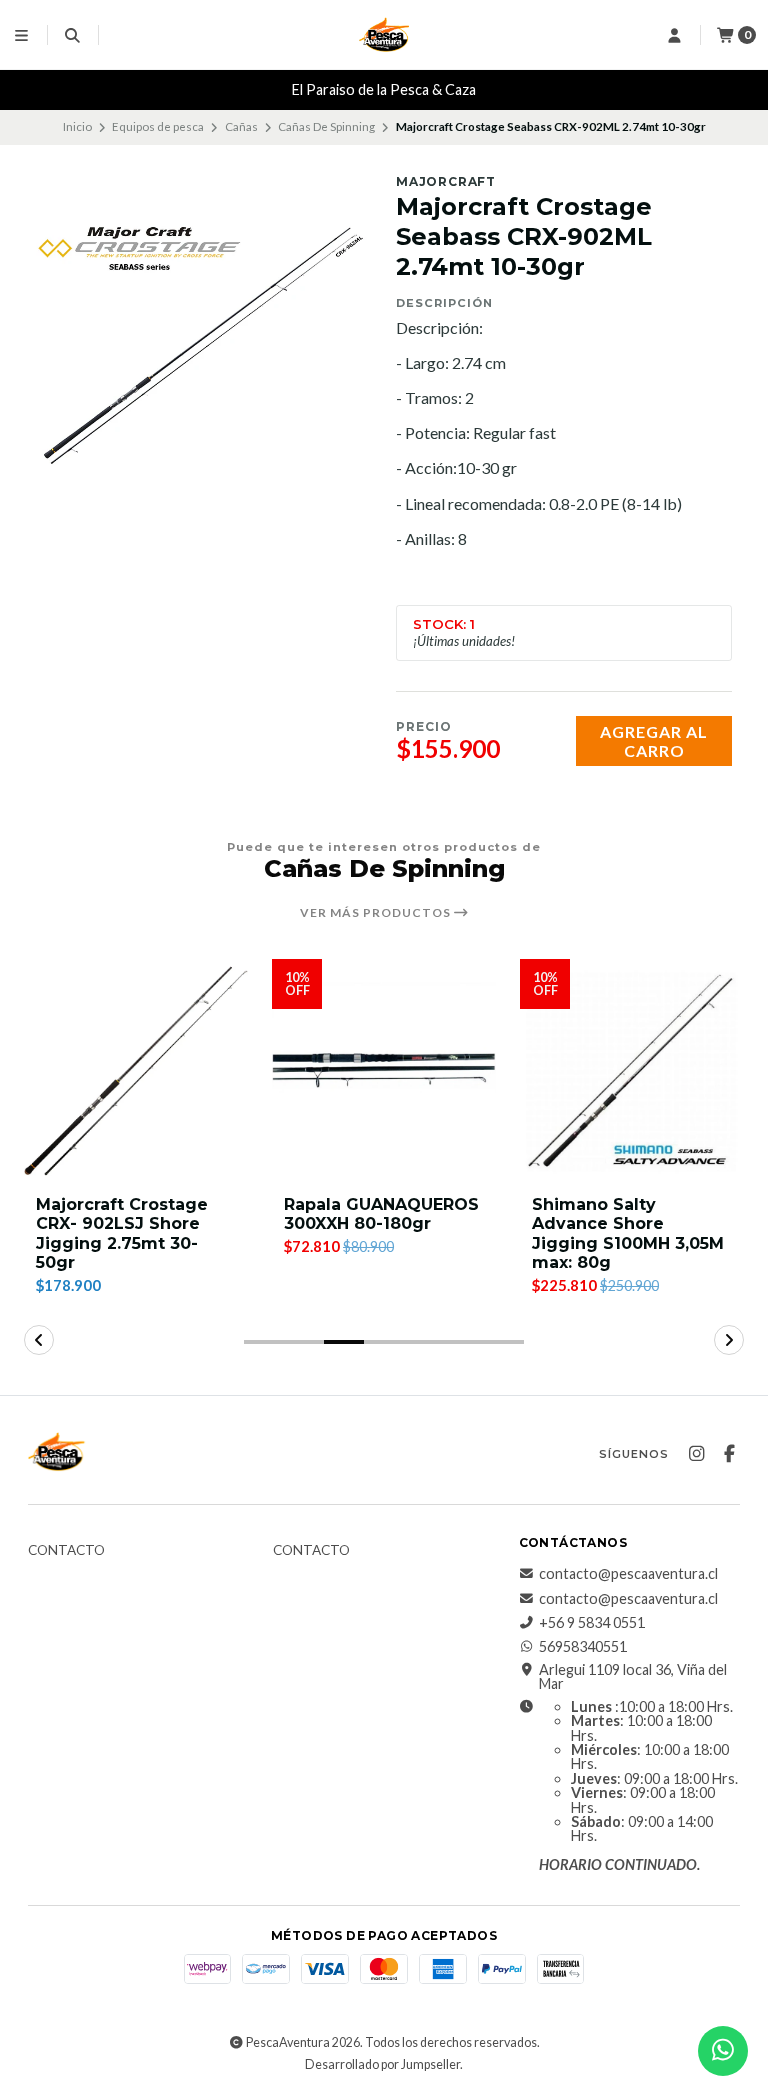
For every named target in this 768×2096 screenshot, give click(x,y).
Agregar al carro (654, 741)
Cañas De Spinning (326, 126)
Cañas (241, 126)
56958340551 (583, 1647)
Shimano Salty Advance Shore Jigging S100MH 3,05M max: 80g (628, 1233)
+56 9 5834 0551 (592, 1623)
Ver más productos (377, 913)
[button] (264, 1342)
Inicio (77, 126)
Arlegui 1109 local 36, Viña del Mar (633, 1677)
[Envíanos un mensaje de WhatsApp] (723, 2051)
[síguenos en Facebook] (729, 1454)
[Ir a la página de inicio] (384, 35)
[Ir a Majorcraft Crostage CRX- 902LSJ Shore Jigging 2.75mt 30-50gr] (136, 1071)
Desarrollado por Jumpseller (382, 2064)
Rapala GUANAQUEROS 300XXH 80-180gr (381, 1214)
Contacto (66, 1551)
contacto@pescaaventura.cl (628, 1574)
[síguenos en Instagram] (696, 1454)
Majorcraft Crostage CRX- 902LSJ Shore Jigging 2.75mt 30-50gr (122, 1233)
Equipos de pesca (158, 126)
